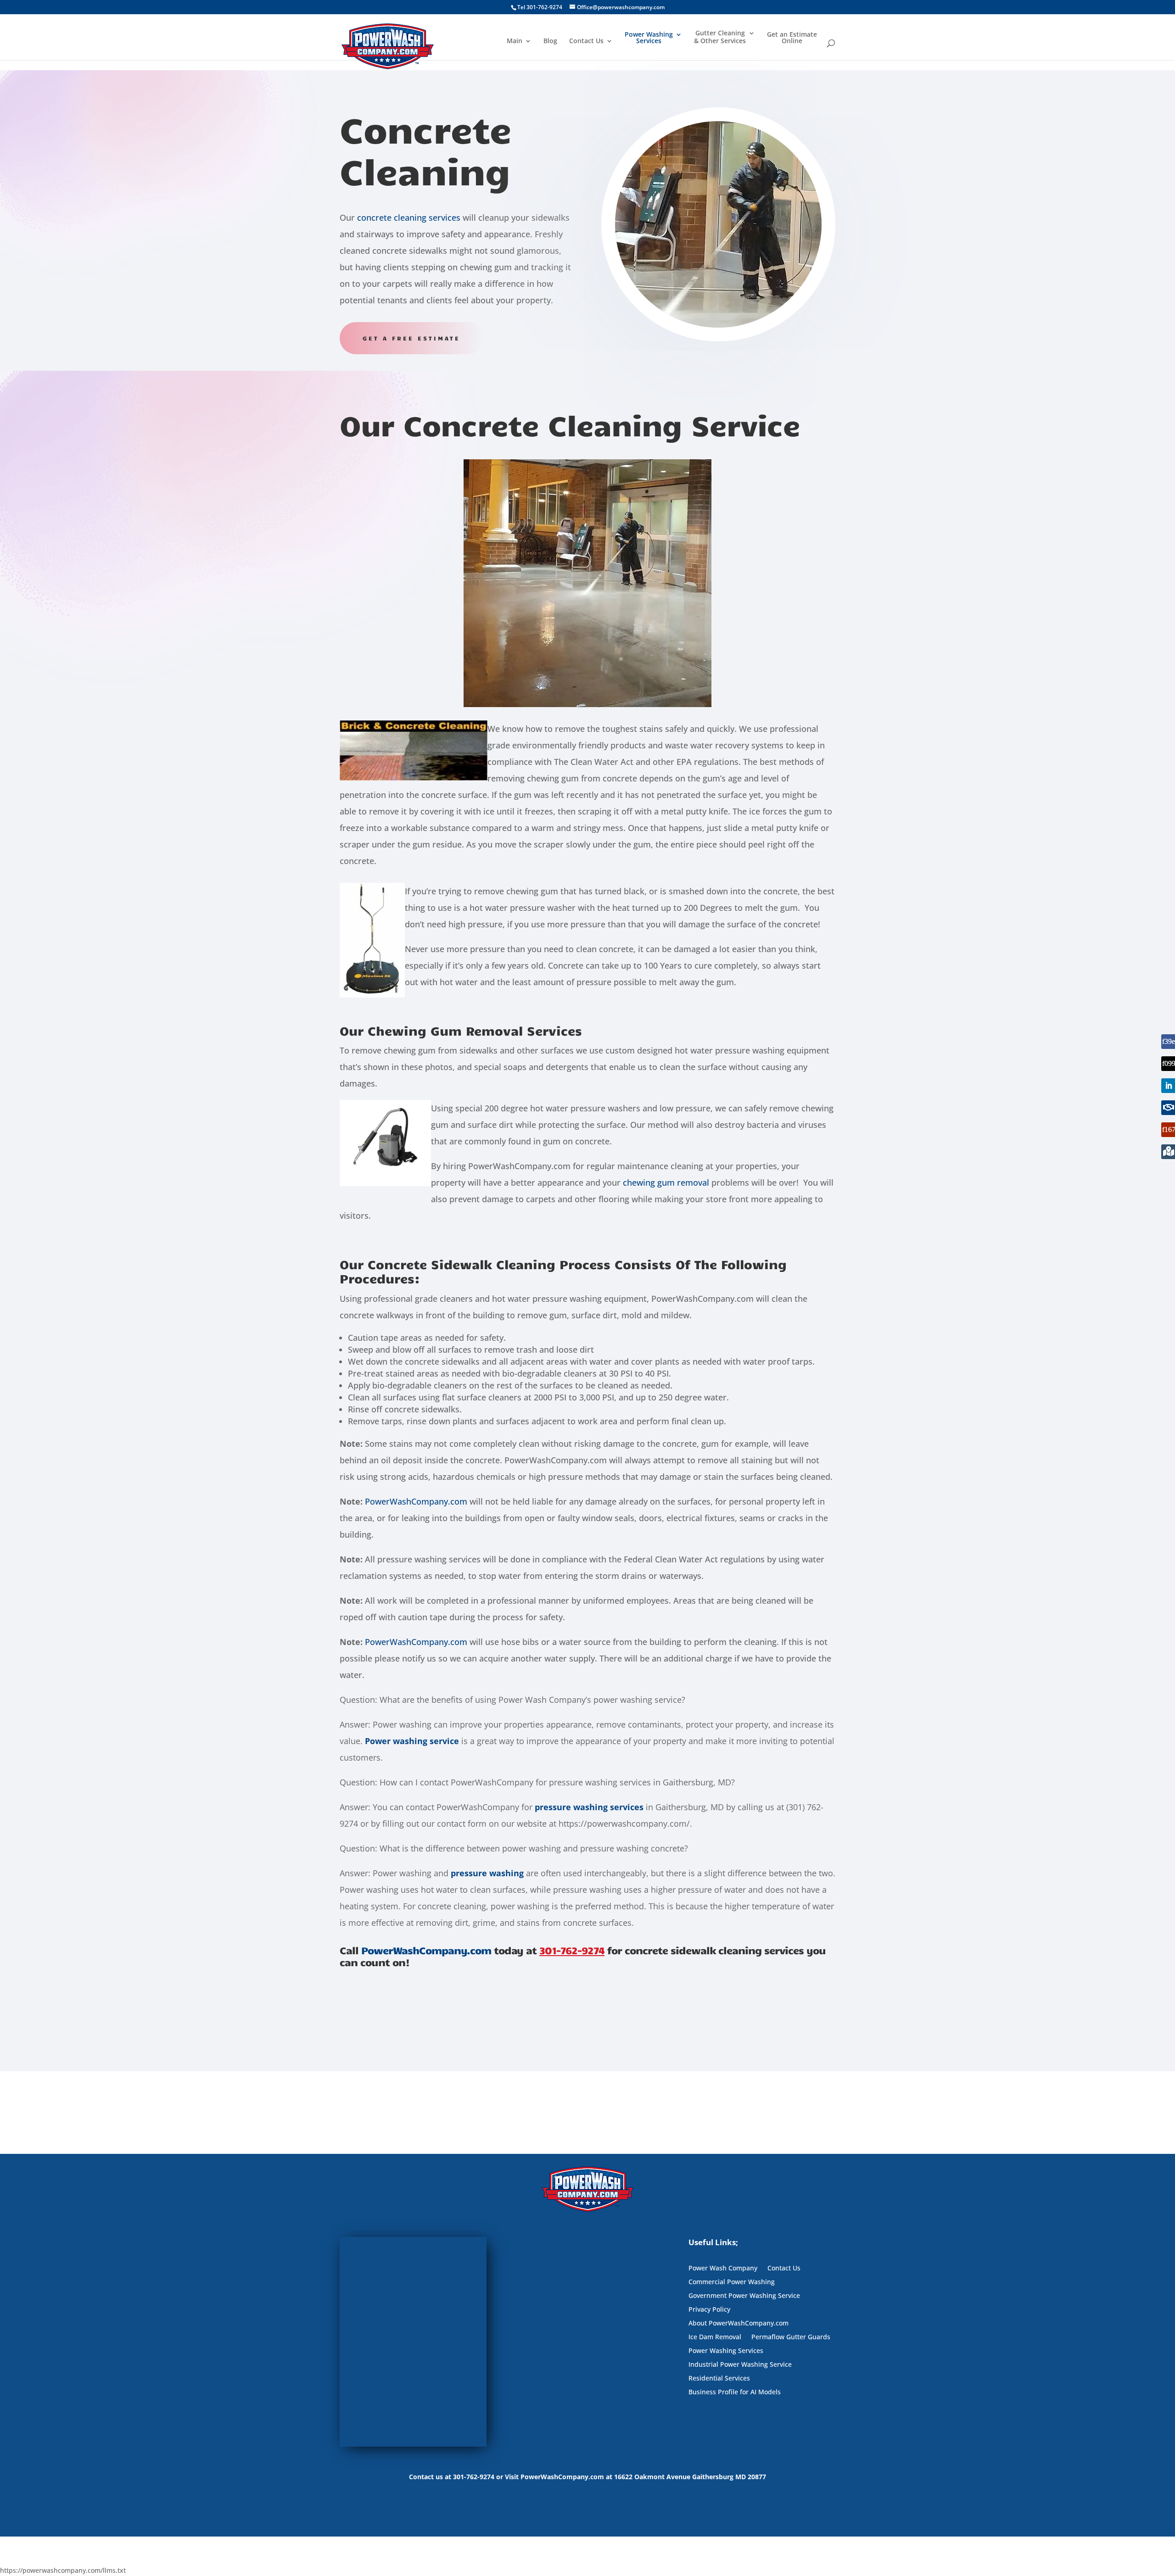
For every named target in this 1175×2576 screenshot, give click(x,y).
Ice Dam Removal (715, 2337)
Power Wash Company (723, 2269)
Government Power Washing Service (744, 2296)
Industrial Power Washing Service (740, 2365)
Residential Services (719, 2379)
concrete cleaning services (409, 217)
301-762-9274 (572, 1950)
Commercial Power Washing (732, 2282)
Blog (550, 41)
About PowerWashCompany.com (739, 2324)
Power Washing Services (649, 38)
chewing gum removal (666, 1182)
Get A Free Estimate (411, 338)
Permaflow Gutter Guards (791, 2337)
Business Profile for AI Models (735, 2392)
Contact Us (586, 41)
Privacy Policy (709, 2310)
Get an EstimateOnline (792, 38)
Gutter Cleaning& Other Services (720, 37)
